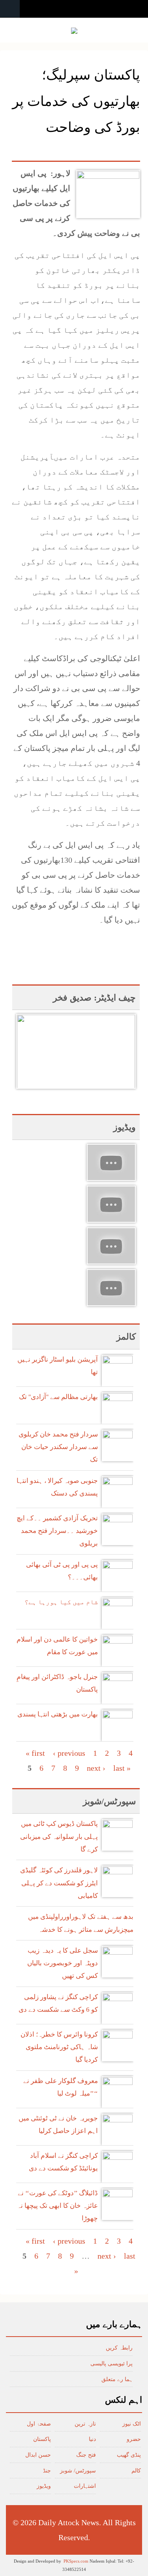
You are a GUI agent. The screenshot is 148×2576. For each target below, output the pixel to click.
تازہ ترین (85, 2424)
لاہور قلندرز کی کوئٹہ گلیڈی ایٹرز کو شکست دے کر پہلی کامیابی (59, 1883)
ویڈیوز (44, 2486)
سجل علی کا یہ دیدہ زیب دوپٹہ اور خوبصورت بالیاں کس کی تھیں (63, 1963)
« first (35, 1753)
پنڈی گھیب (129, 2455)
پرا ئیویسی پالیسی (111, 2364)
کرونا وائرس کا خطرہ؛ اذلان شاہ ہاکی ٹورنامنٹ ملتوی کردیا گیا (59, 2047)
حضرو (134, 2439)
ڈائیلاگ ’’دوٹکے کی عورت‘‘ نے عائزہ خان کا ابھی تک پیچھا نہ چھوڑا (57, 2206)
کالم (136, 2471)
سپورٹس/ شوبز (78, 2471)
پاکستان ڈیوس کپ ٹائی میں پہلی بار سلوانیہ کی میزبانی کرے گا (59, 1837)
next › (96, 1768)
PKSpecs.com (76, 2561)
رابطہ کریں (119, 2348)
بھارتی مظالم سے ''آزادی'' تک (58, 1397)
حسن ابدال (38, 2455)
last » (122, 1768)
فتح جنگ (86, 2455)
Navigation (10, 9)
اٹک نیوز (132, 2424)
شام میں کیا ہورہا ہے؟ (61, 1602)
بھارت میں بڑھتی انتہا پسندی (58, 1714)
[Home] (74, 31)
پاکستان (42, 2439)
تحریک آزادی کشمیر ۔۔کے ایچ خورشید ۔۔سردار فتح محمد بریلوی (57, 1531)
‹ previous (69, 1753)
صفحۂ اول (39, 2424)
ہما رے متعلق (117, 2379)
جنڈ (47, 2471)
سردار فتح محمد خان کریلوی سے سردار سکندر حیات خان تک (58, 1447)
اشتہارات (85, 2486)
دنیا (92, 2439)
